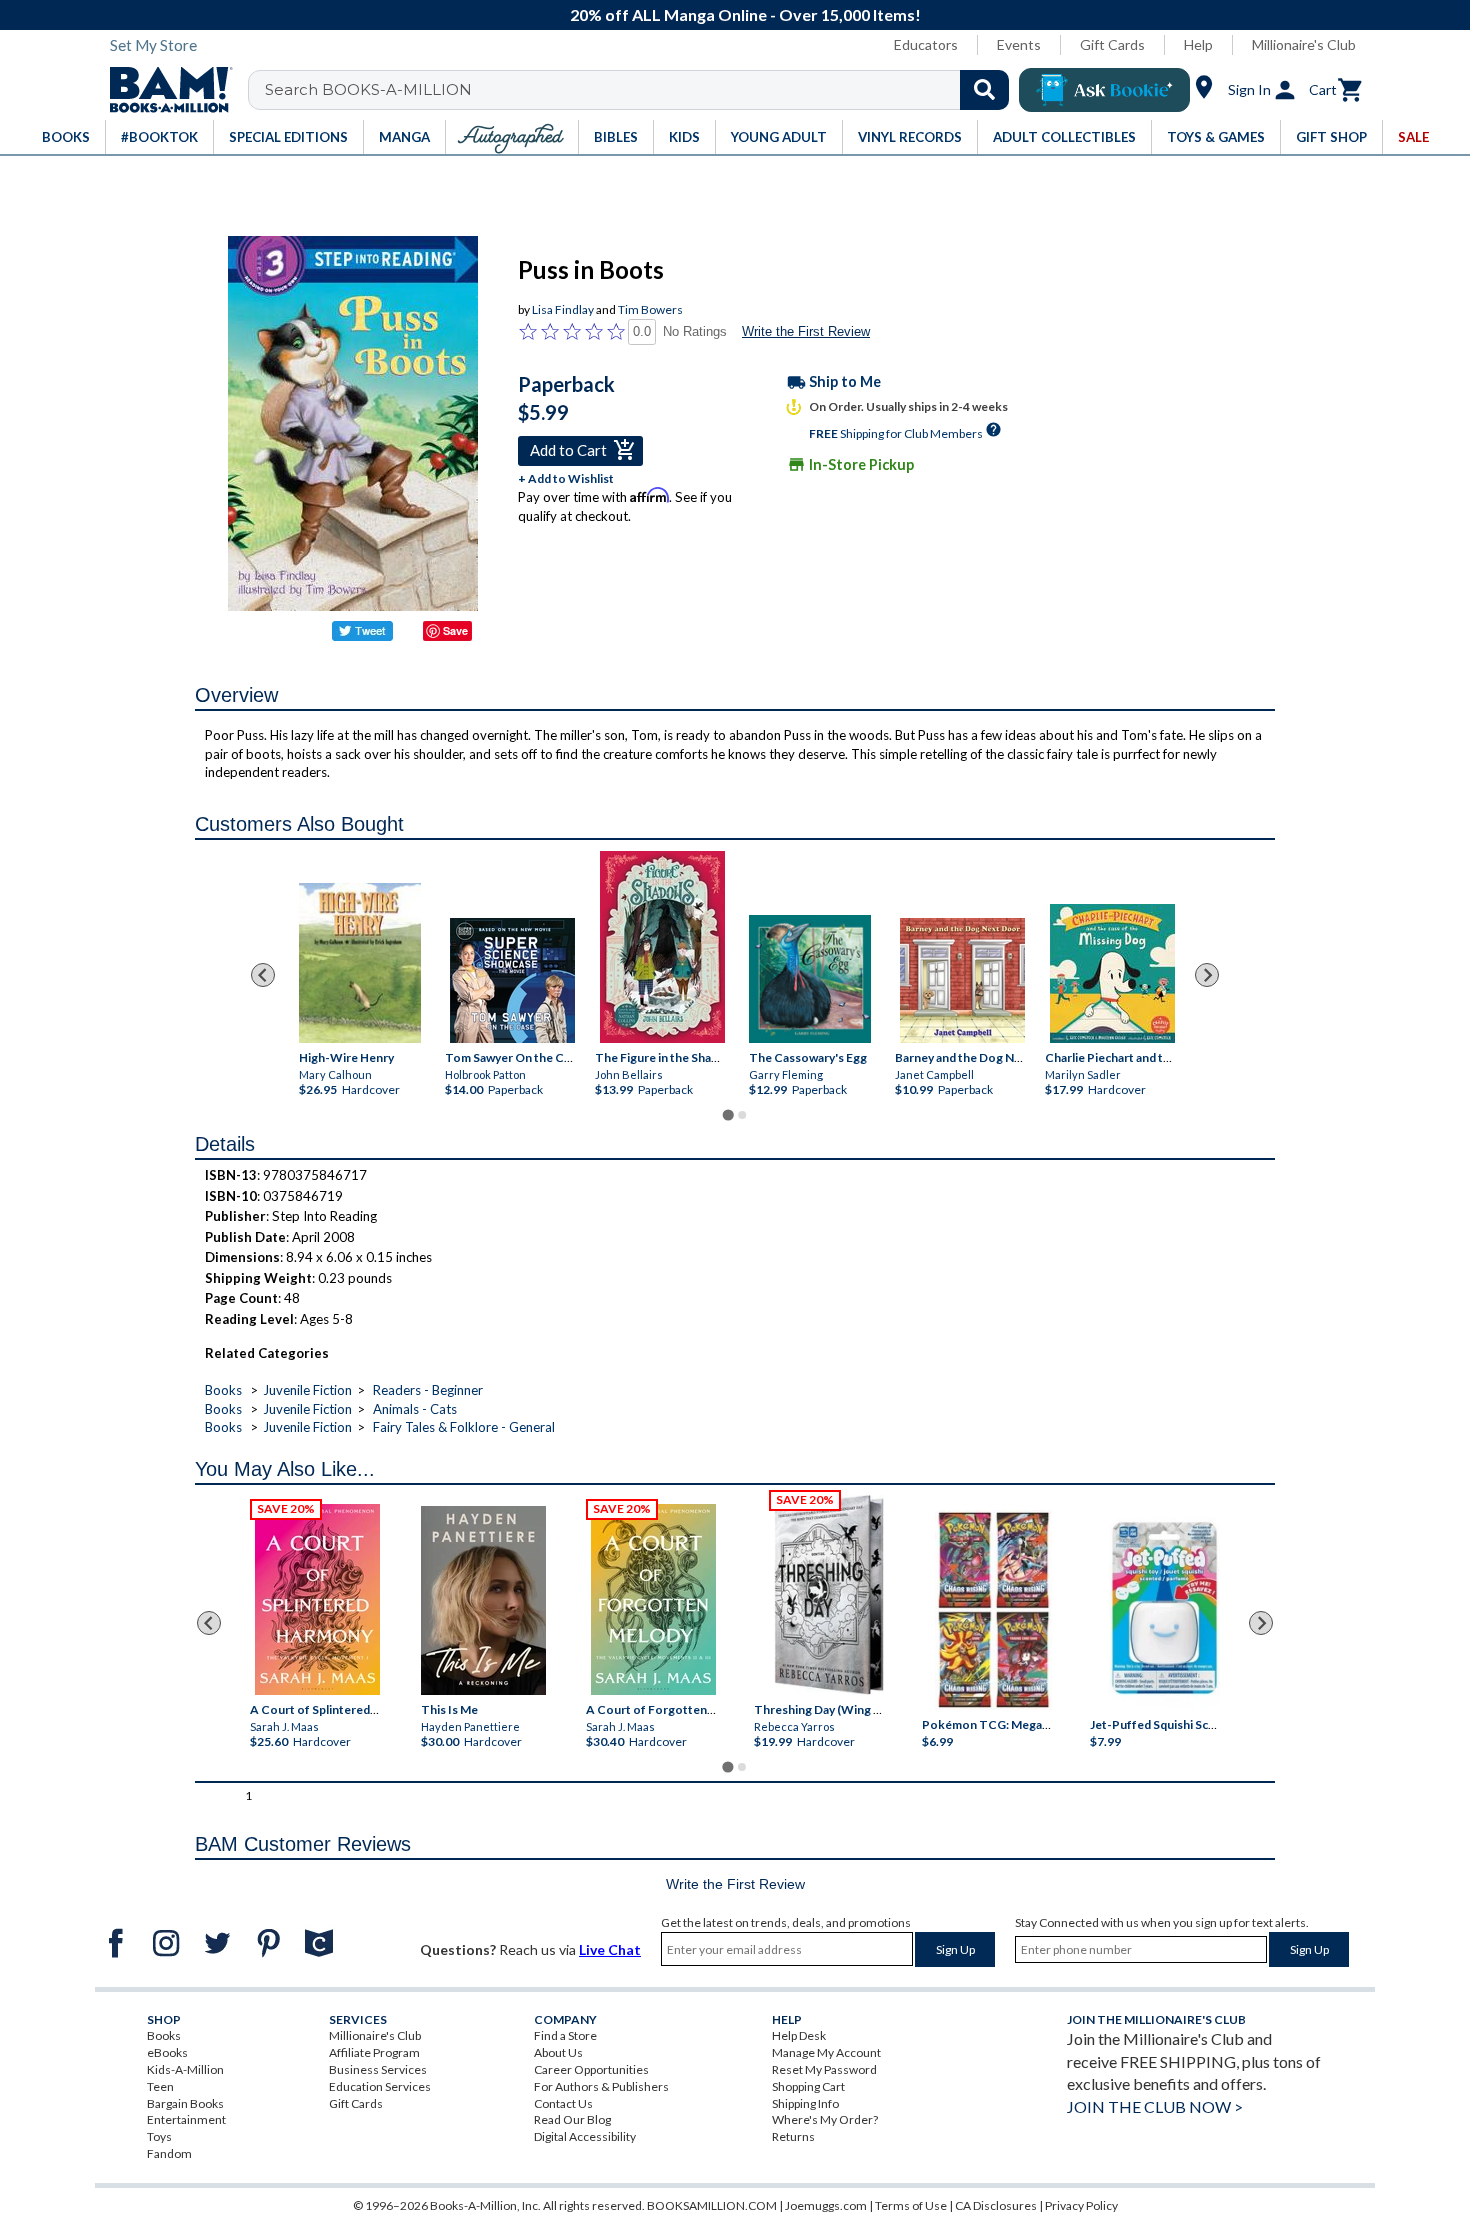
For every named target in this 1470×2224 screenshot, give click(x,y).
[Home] (164, 90)
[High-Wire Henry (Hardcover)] (360, 963)
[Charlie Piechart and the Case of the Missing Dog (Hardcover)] (1112, 973)
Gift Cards (1112, 44)
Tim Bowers (650, 309)
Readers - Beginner (428, 1390)
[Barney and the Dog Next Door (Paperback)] (962, 980)
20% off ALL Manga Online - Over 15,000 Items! (745, 14)
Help (1198, 44)
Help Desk (799, 2035)
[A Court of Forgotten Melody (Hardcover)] (653, 1599)
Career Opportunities (591, 2069)
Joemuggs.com (826, 2205)
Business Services (378, 2069)
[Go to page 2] (742, 1115)
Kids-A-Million (185, 2069)
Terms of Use (911, 2205)
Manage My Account (826, 2052)
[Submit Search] (984, 90)
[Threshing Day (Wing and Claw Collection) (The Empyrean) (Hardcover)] (829, 1595)
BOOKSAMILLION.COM (712, 2205)
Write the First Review (806, 331)
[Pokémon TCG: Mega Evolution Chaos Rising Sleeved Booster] (992, 1611)
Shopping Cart (808, 2086)
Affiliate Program (374, 2052)
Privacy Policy (1081, 2205)
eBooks (167, 2052)
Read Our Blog (572, 2119)
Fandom (169, 2153)
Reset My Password (824, 2069)
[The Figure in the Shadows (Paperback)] (662, 947)
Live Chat (610, 1949)
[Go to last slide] (263, 975)
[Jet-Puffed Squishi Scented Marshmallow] (1164, 1611)
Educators (926, 44)
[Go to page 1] (727, 1115)
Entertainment (186, 2119)
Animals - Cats (415, 1409)
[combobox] (641, 90)
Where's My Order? (825, 2119)
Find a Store (565, 2035)
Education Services (380, 2086)
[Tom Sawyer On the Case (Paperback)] (512, 980)
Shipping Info (805, 2103)
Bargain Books (185, 2103)
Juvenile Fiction (307, 1390)
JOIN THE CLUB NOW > (1155, 2106)
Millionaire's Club (1304, 44)
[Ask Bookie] (1104, 90)
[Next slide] (1207, 975)
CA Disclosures (996, 2205)
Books (223, 1390)
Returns (793, 2136)
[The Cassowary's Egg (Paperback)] (810, 980)
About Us (558, 2052)
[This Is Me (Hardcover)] (482, 1600)
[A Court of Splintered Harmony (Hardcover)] (317, 1599)
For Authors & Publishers (601, 2086)
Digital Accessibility (585, 2136)
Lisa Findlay (563, 309)
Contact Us (563, 2103)
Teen (160, 2086)
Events (1019, 44)
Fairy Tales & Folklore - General (464, 1427)
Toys (159, 2136)
